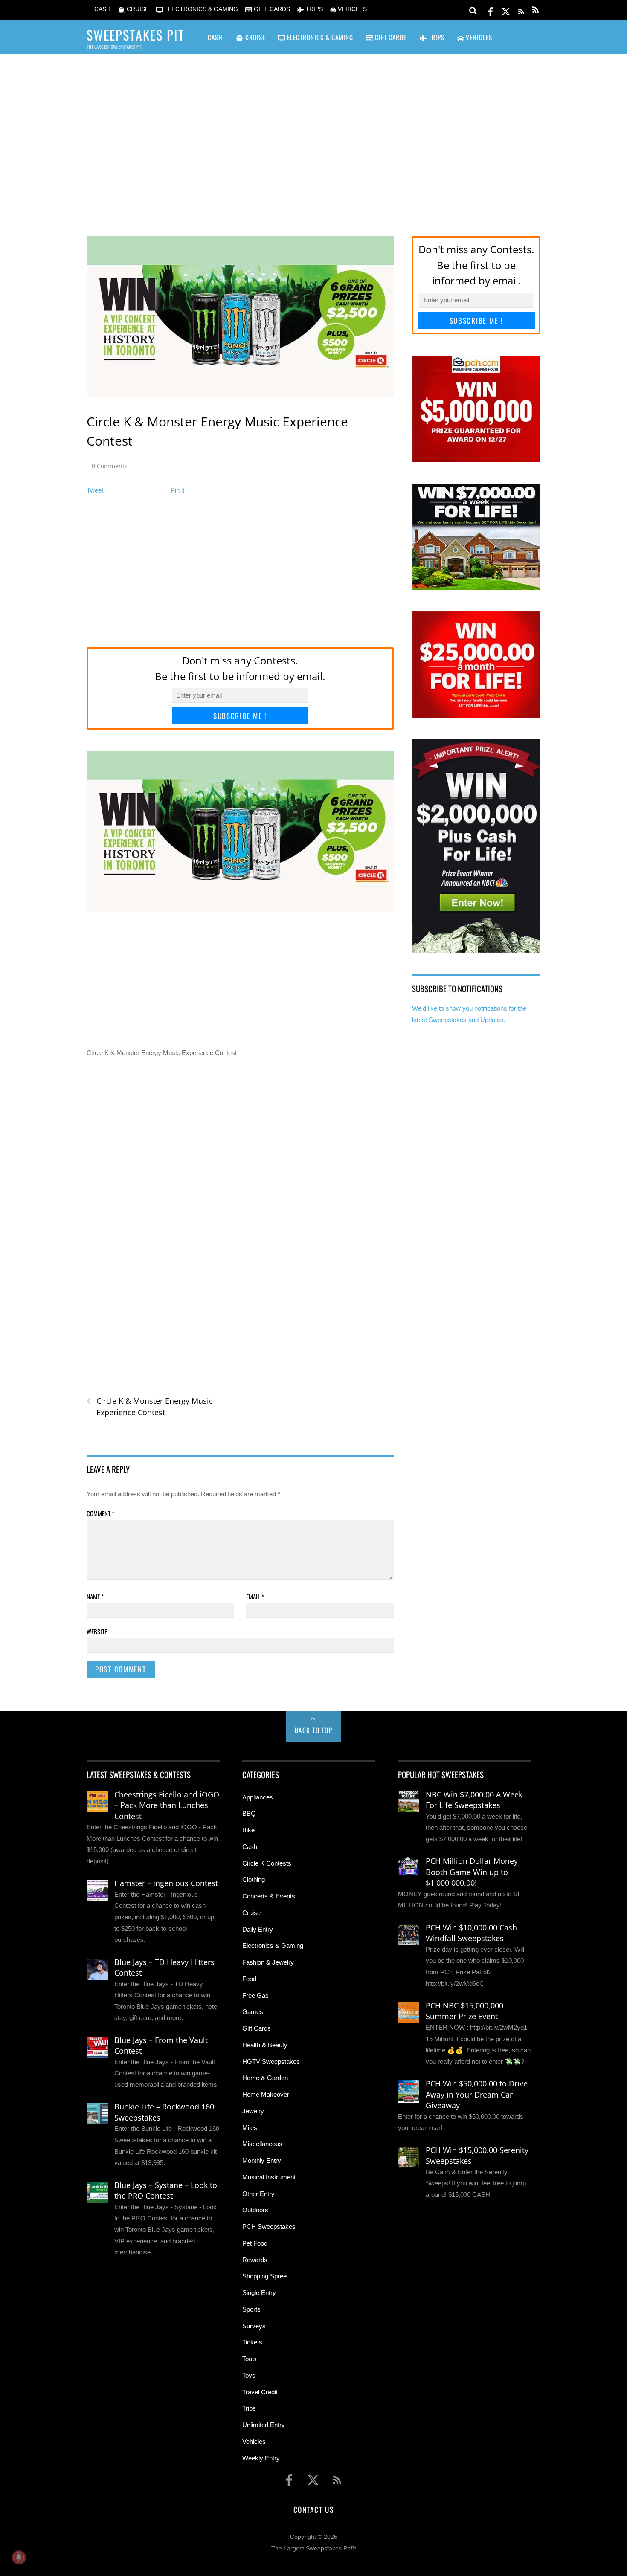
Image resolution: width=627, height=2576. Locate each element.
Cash (250, 1847)
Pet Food (255, 2243)
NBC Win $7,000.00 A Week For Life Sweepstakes (474, 1800)
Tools (250, 2359)
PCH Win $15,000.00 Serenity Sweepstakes (477, 2156)
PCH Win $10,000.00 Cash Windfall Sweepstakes (471, 1933)
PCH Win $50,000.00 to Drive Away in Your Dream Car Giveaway (477, 2094)
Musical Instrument (269, 2177)
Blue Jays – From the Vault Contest (161, 2046)
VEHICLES (351, 9)
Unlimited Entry (264, 2425)
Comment (100, 1513)
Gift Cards (257, 2028)
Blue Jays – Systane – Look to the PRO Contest (166, 2191)
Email (255, 1597)
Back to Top (314, 1730)
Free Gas (255, 1995)
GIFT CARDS (271, 9)
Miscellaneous (262, 2144)
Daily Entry (258, 1929)
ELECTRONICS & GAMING (200, 9)
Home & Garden (265, 2078)
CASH (102, 9)
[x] (506, 10)
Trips (249, 2408)
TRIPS (313, 9)
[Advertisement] (313, 133)
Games (253, 2012)
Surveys (254, 2326)
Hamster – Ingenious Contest (166, 1883)
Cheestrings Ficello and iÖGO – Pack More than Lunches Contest (167, 1805)
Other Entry (258, 2194)
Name (95, 1597)
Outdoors (255, 2210)
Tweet (95, 490)
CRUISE (137, 9)
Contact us (313, 2509)
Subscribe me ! (240, 716)
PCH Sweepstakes (269, 2227)
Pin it (177, 490)
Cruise (251, 1913)
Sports (251, 2309)
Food (249, 1979)
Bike (248, 1830)
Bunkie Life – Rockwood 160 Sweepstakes (164, 2112)
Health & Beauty (265, 2045)
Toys (249, 2375)
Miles (250, 2128)
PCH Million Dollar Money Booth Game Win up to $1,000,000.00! (472, 1872)
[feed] (521, 10)
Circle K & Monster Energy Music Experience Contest (150, 1406)
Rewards (255, 2260)
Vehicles (254, 2441)
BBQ (249, 1813)
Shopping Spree (264, 2276)
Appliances (258, 1797)
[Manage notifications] (19, 2557)
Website (97, 1631)
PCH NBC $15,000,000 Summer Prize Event (464, 2011)
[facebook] (491, 10)
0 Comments (110, 466)
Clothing (254, 1879)
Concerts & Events (269, 1896)
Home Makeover (266, 2094)
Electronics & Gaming (273, 1946)
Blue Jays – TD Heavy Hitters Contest (164, 1967)
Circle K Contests (267, 1863)
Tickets (252, 2342)
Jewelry (253, 2111)
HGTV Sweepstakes (271, 2062)
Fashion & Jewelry (268, 1962)
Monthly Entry (262, 2160)
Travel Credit (260, 2392)
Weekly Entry (261, 2458)
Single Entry (259, 2293)
